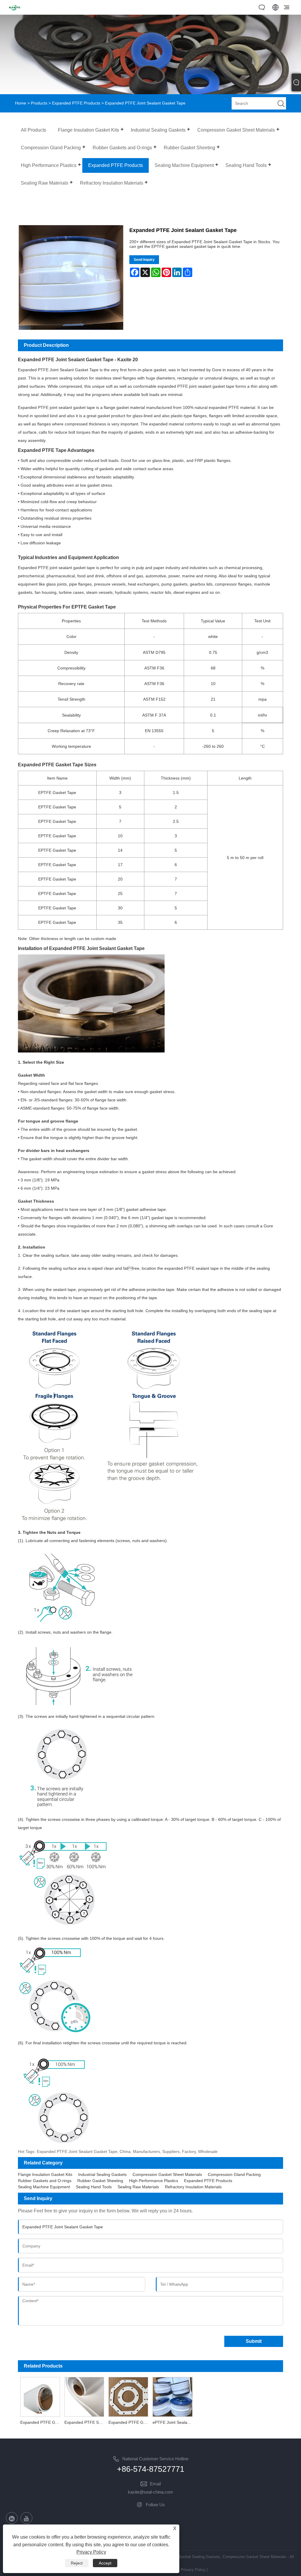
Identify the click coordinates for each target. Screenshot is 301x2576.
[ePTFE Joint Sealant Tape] (173, 2396)
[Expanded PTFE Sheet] (84, 2396)
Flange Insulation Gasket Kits (45, 2174)
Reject (77, 2563)
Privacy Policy (193, 2570)
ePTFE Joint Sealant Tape (174, 2422)
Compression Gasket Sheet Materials (167, 2174)
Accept (105, 2563)
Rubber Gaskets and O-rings (45, 2181)
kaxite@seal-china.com (150, 2492)
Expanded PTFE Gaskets (129, 2422)
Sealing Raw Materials (138, 2187)
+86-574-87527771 (151, 2469)
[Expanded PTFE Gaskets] (128, 2396)
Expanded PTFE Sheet (85, 2422)
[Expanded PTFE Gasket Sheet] (40, 2396)
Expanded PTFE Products (76, 103)
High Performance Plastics (154, 2181)
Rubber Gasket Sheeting (100, 2181)
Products (39, 103)
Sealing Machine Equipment (44, 2187)
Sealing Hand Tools (94, 2187)
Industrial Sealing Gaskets (102, 2174)
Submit (254, 2341)
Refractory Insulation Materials (193, 2187)
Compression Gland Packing (234, 2174)
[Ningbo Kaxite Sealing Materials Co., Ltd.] (15, 11)
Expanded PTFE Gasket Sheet (41, 2422)
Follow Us (155, 2505)
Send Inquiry (144, 260)
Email (155, 2484)
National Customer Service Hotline (155, 2459)
